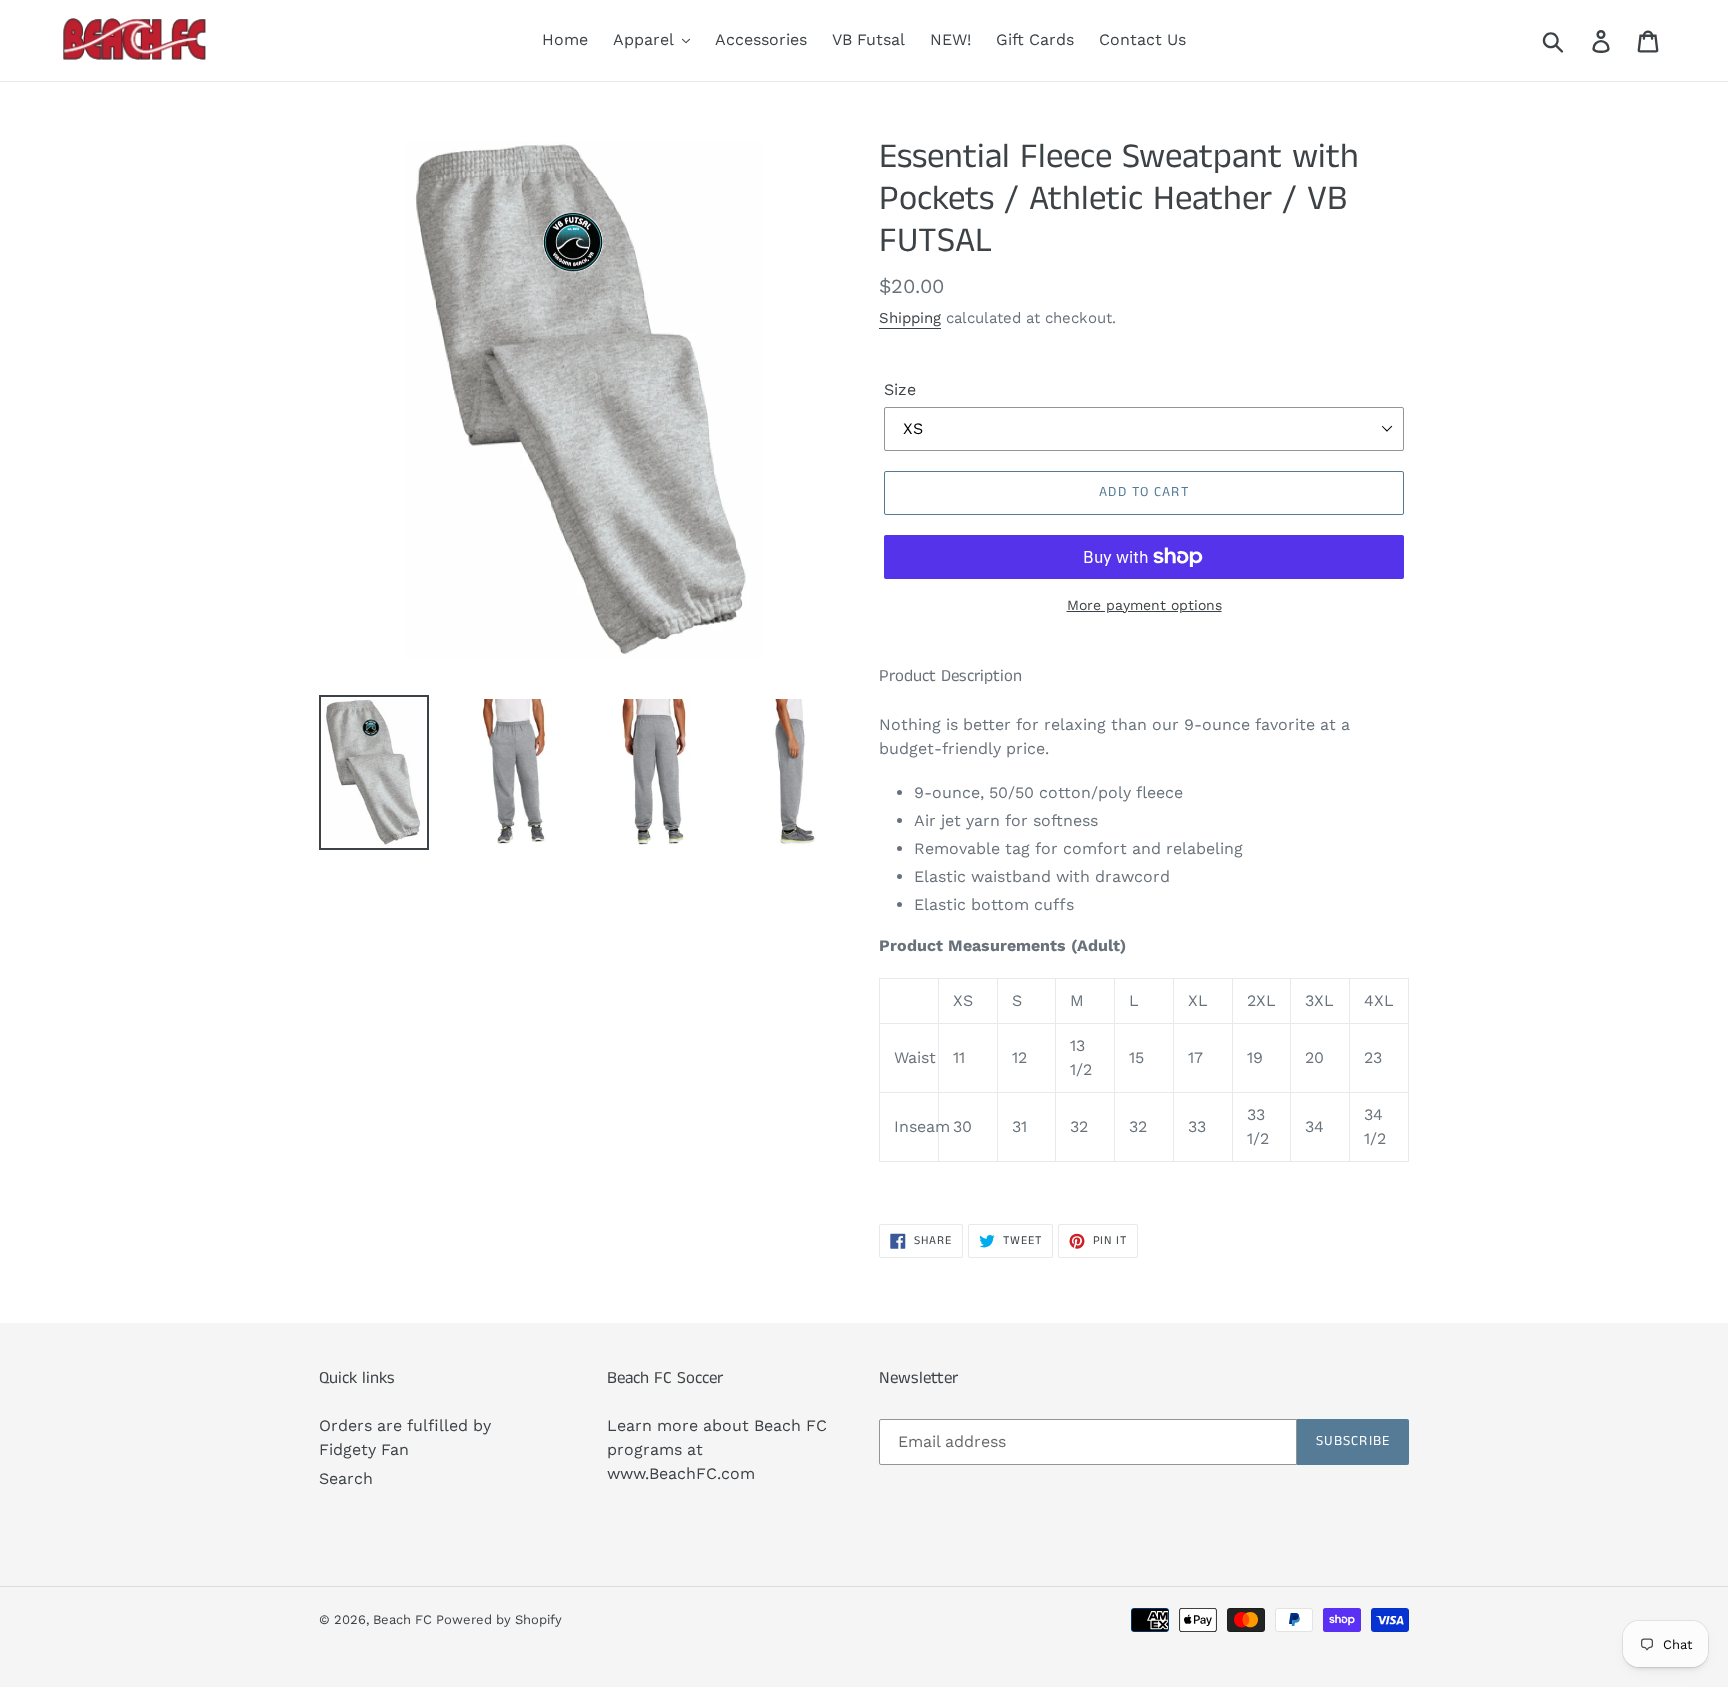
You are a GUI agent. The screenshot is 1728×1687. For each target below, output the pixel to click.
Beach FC (404, 1619)
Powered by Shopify (499, 1619)
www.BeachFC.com (681, 1473)
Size (900, 389)
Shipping (910, 318)
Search (346, 1478)
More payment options (1144, 605)
